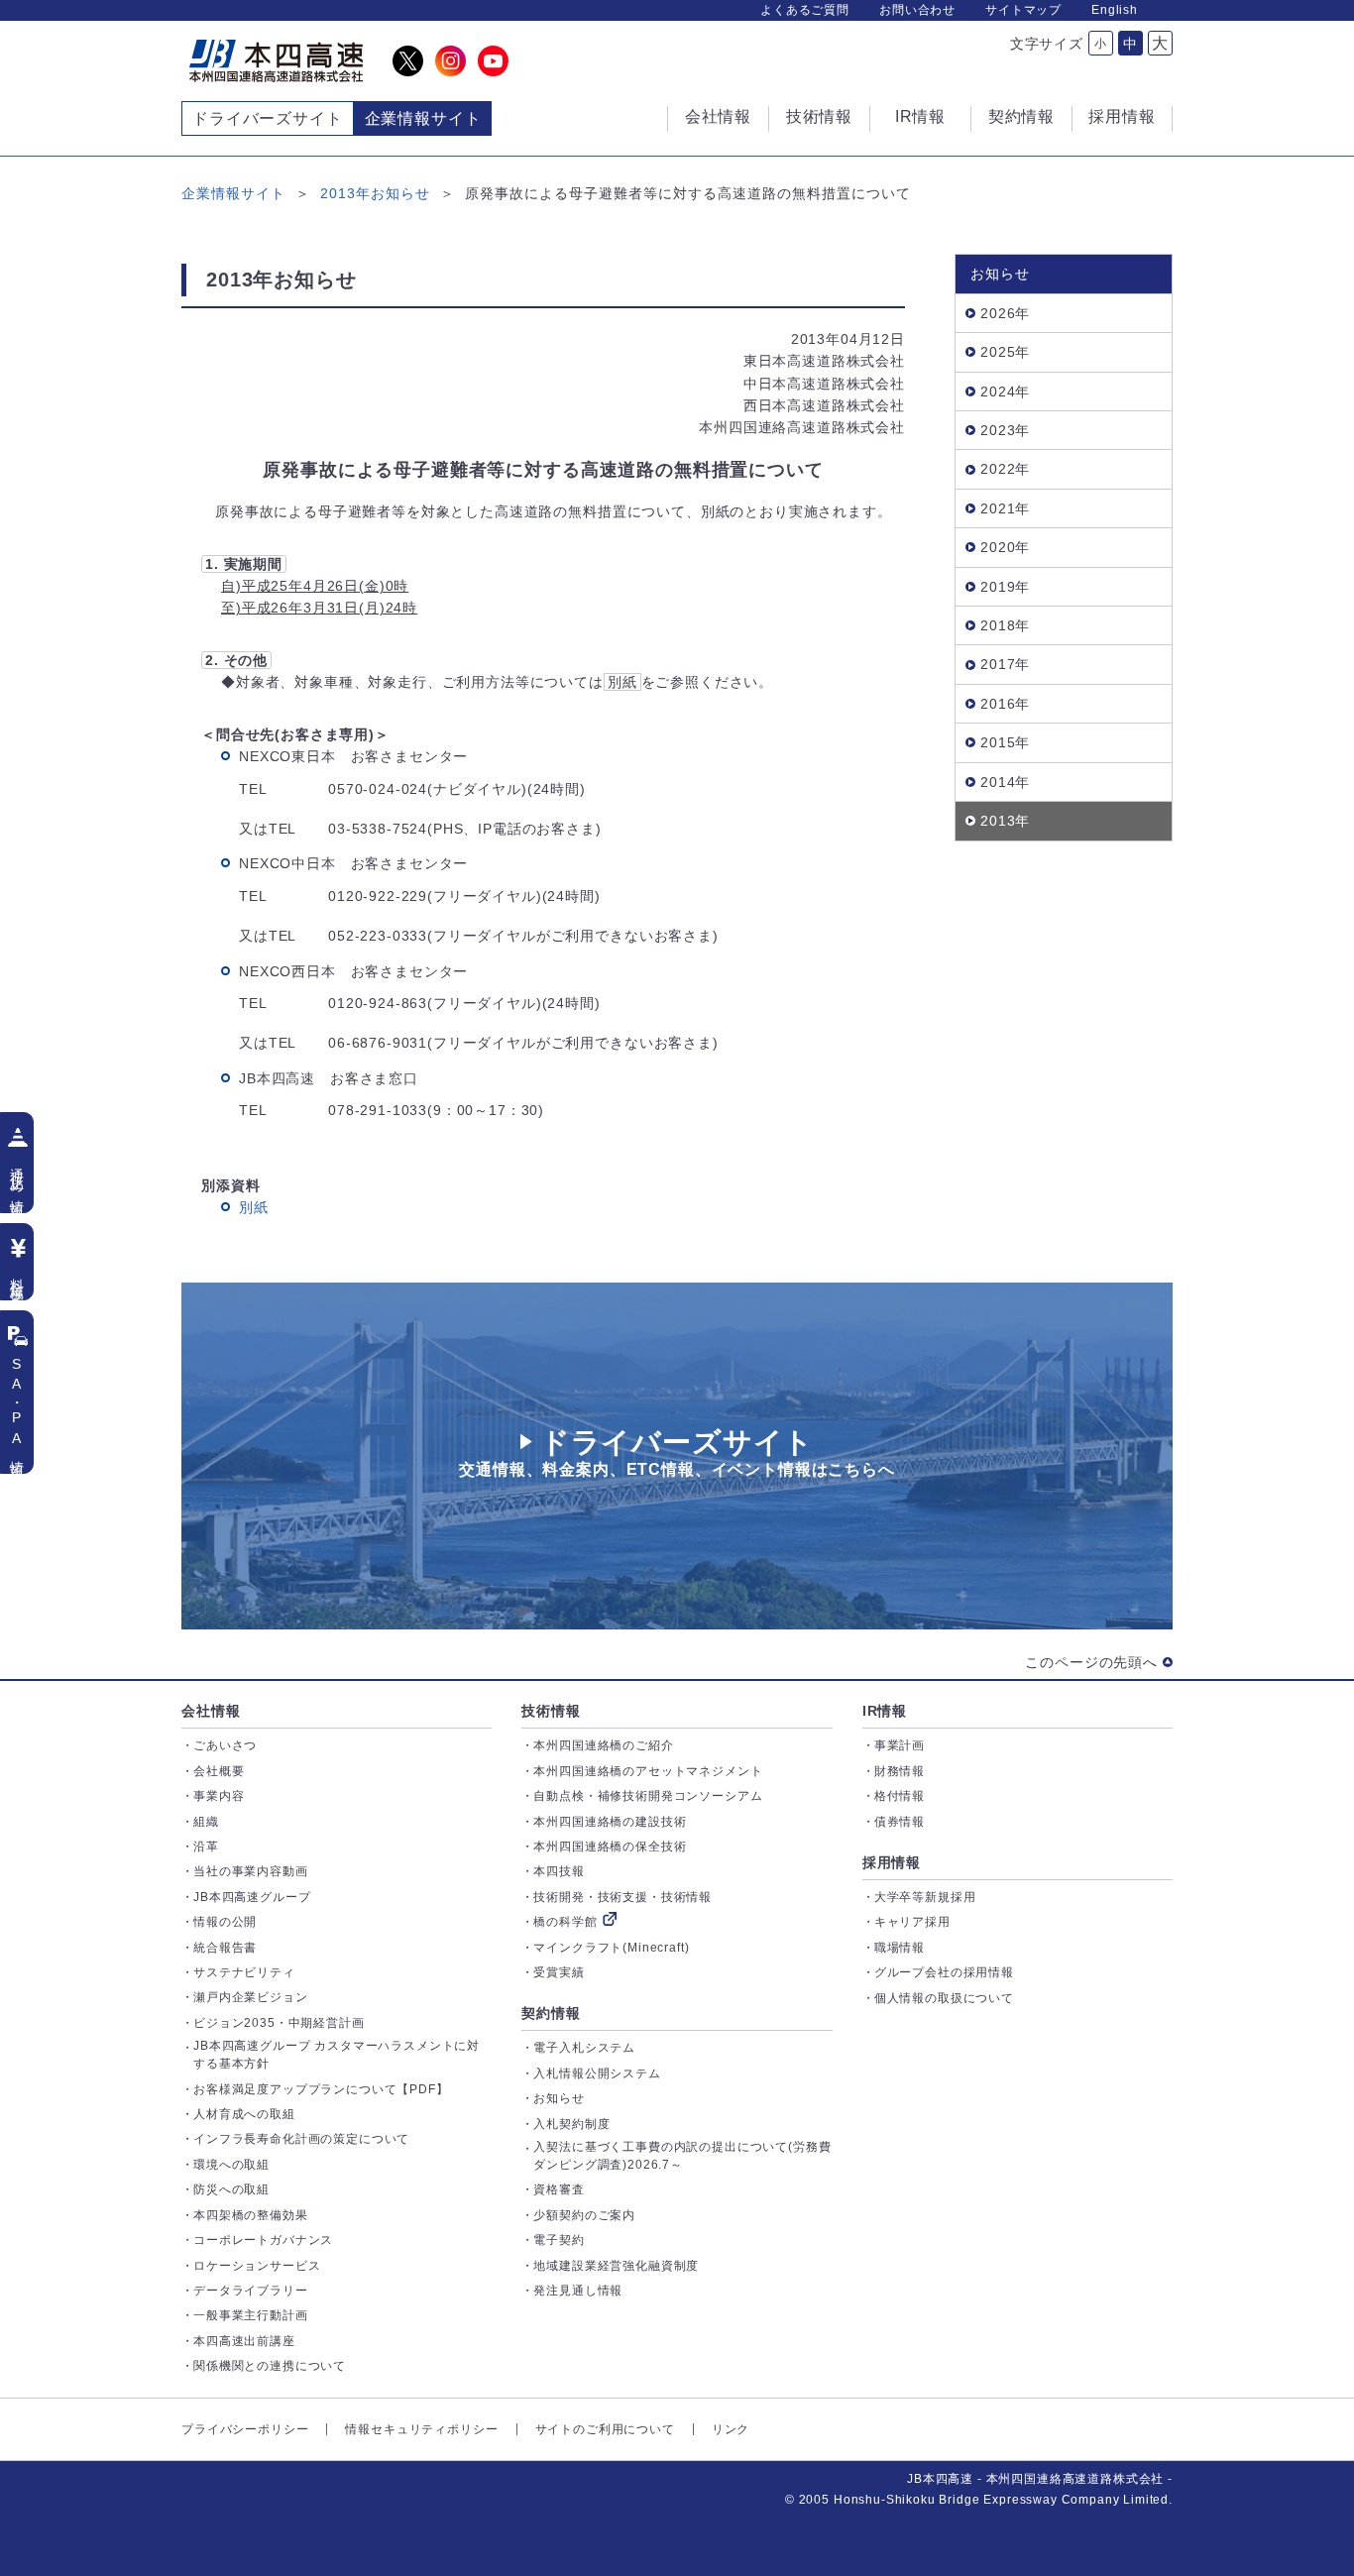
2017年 (1005, 664)
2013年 (1005, 821)
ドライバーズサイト (268, 118)
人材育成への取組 (244, 2114)
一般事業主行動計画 (251, 2315)
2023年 (1005, 430)
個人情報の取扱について (944, 1998)
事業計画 (900, 1745)
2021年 (1005, 508)
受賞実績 (559, 1972)
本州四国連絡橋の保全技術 (610, 1847)
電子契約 (559, 2240)
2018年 (1005, 625)
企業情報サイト (233, 193)
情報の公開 (225, 1922)
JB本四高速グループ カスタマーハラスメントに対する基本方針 (337, 2055)
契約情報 (551, 2013)
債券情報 (900, 1822)
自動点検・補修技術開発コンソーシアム (648, 1796)
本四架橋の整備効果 (251, 2215)
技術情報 (551, 1711)
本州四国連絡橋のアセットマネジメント (648, 1771)
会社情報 (211, 1711)
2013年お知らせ (375, 193)
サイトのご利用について (605, 2429)
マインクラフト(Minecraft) (611, 1948)
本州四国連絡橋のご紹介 (603, 1745)
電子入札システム (584, 2048)
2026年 (1005, 313)
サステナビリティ (244, 1972)
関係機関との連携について (270, 2366)
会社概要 (219, 1771)
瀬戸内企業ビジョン (251, 1997)
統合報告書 (225, 1948)
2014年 (1005, 782)
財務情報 (900, 1771)
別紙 (254, 1207)
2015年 (1005, 742)
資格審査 (559, 2189)
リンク (731, 2429)
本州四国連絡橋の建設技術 (610, 1822)
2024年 (1005, 392)
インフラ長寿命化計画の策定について (301, 2139)
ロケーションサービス (257, 2266)
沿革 (206, 1847)
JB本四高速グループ (252, 1897)
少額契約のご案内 (584, 2215)
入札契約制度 (571, 2124)
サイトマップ (1023, 10)
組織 (206, 1822)
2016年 (1005, 704)
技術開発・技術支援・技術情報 (622, 1897)
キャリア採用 (912, 1922)
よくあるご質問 (805, 10)
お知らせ (559, 2098)
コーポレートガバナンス (263, 2240)
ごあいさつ (225, 1745)
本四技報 (559, 1871)
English (1115, 10)
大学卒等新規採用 (925, 1897)
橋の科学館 (565, 1922)
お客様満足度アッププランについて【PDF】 (321, 2089)
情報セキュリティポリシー (421, 2429)
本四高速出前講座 (244, 2341)
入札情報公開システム (597, 2073)
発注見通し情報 (578, 2291)
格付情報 (900, 1796)
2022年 (1005, 469)
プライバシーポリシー (245, 2429)
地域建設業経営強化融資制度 (616, 2266)
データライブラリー (251, 2291)
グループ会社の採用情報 (944, 1972)
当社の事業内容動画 (251, 1871)
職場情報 (900, 1948)
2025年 (1005, 352)
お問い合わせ (917, 10)
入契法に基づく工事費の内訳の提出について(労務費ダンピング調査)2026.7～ (682, 2156)
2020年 (1005, 547)
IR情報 (885, 1711)
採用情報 (892, 1862)
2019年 (1005, 587)
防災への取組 (231, 2189)
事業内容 (219, 1796)
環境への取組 (231, 2165)
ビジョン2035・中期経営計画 (279, 2023)
